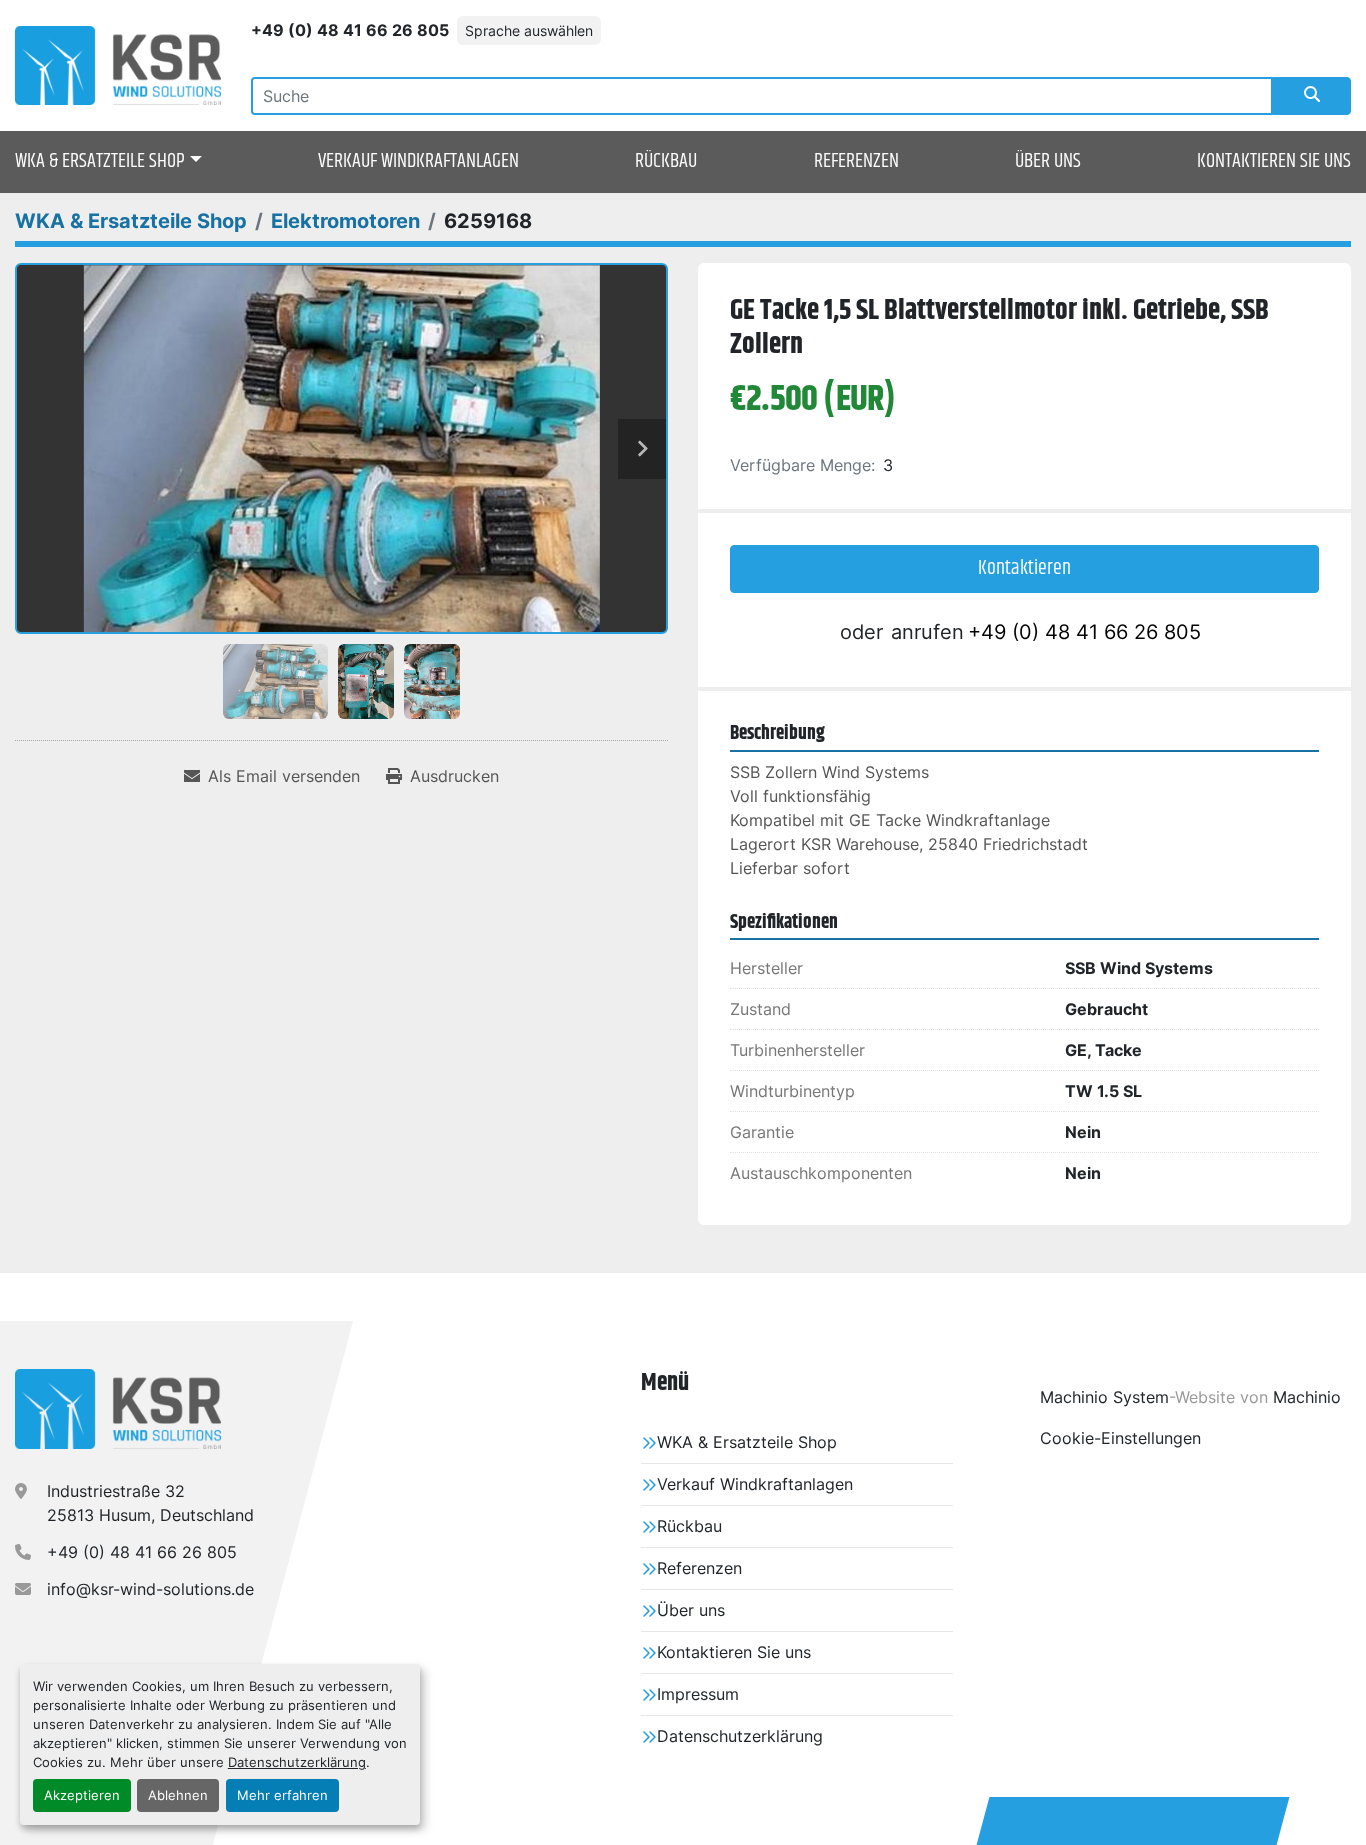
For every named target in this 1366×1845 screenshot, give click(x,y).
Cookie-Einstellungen (1120, 1438)
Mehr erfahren (282, 1795)
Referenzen (856, 161)
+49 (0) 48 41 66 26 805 (350, 30)
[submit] (1312, 96)
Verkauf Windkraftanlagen (418, 161)
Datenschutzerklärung (297, 1762)
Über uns (1048, 161)
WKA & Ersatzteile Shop (100, 162)
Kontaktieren (1024, 568)
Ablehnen (178, 1795)
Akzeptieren (82, 1795)
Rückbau (666, 161)
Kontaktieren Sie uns (1274, 161)
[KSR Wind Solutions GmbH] (118, 1409)
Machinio (1307, 1397)
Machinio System (1104, 1397)
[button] (108, 162)
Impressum (698, 1694)
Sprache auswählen (529, 30)
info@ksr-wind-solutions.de (150, 1589)
